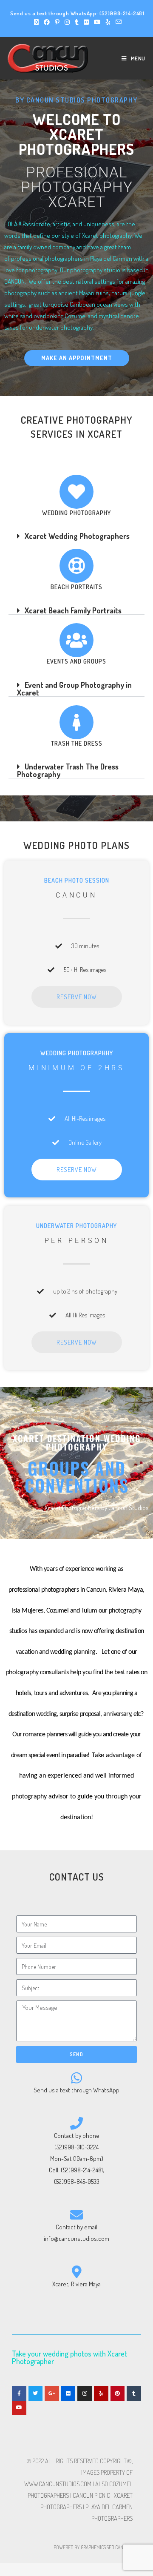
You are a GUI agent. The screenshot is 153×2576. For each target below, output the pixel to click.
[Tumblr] (134, 2394)
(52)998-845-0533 (77, 2181)
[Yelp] (101, 2394)
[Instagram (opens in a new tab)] (67, 22)
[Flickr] (68, 2394)
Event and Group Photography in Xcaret (74, 689)
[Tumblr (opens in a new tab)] (77, 22)
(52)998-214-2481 (122, 13)
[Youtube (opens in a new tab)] (97, 22)
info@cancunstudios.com (76, 2238)
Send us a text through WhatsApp (76, 2090)
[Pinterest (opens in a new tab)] (57, 22)
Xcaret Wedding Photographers (77, 536)
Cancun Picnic (91, 2495)
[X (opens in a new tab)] (36, 22)
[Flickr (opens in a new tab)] (86, 22)
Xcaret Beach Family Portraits (73, 610)
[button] (76, 536)
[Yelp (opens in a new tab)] (108, 22)
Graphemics (93, 2547)
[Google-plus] (52, 2394)
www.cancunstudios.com (58, 2484)
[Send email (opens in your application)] (117, 22)
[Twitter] (36, 2394)
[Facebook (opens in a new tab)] (47, 22)
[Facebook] (19, 2394)
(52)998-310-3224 (76, 2147)
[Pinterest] (118, 2394)
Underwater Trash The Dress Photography (68, 770)
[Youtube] (19, 2408)
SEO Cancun (119, 2547)
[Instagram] (85, 2394)
